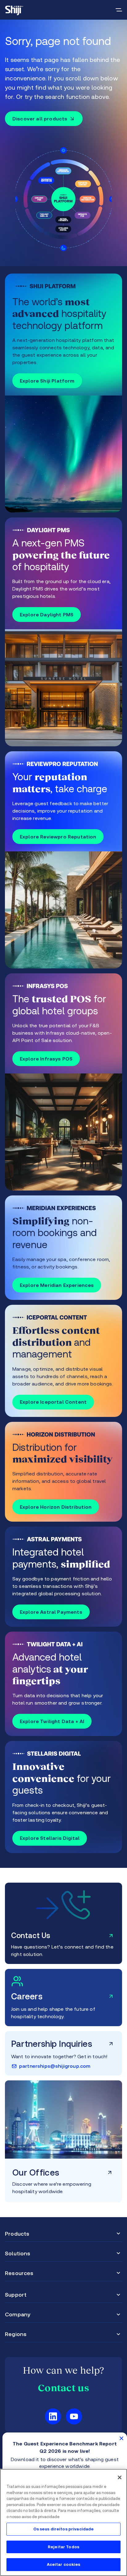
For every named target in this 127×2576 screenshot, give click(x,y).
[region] (63, 2522)
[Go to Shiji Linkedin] (53, 2416)
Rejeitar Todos (63, 2547)
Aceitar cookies (64, 2564)
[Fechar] (120, 2477)
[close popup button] (121, 2438)
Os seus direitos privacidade (64, 2529)
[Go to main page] (14, 10)
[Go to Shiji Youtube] (74, 2416)
